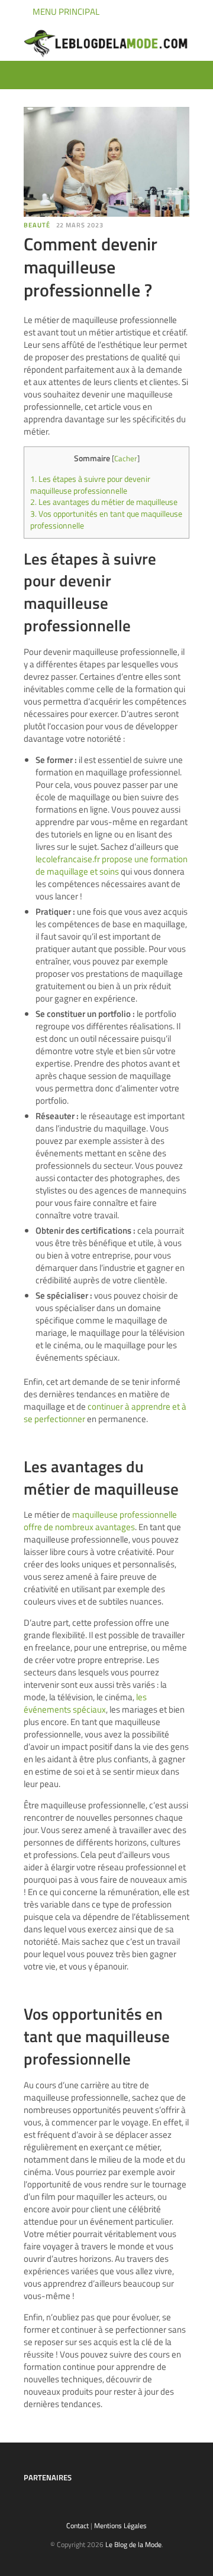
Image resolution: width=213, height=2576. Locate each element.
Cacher (126, 458)
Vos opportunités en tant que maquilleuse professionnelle (106, 520)
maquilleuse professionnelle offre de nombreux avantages (100, 1521)
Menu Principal (65, 12)
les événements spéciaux (85, 1703)
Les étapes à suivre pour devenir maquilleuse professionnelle (90, 485)
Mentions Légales (120, 2526)
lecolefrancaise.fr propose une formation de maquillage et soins (112, 865)
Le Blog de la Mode (133, 2544)
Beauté (37, 225)
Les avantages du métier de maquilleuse (104, 502)
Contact (78, 2526)
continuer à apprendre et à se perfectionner (105, 1413)
